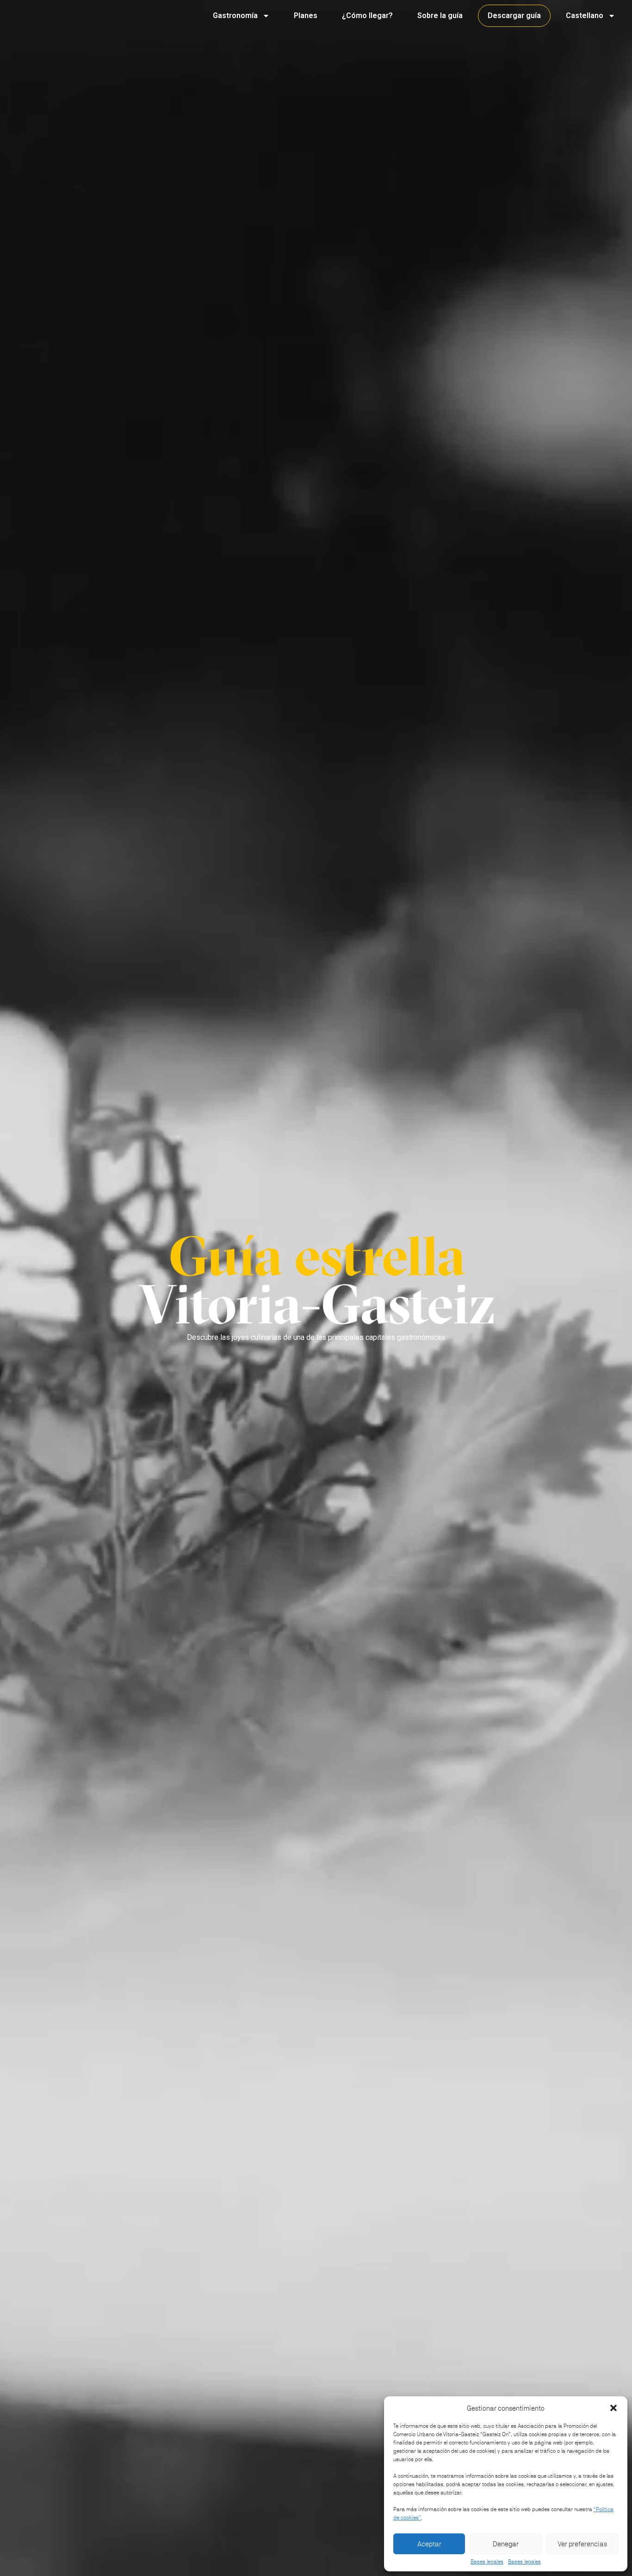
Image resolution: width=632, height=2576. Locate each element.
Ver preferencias (582, 2544)
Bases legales (487, 2562)
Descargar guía (514, 16)
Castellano (585, 16)
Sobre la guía (440, 16)
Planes (306, 16)
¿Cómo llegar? (367, 16)
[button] (613, 2408)
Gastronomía (235, 16)
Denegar (506, 2544)
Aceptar (429, 2544)
